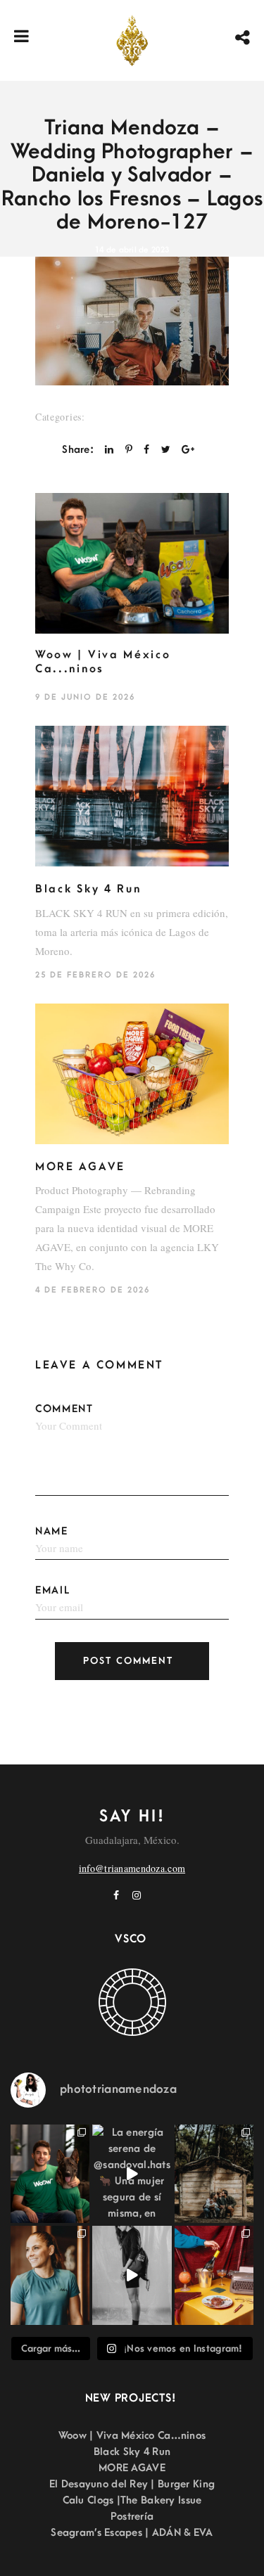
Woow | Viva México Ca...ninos (103, 662)
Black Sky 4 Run (88, 889)
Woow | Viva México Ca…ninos (132, 2436)
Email (53, 1590)
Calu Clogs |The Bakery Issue (132, 2500)
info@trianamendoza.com (132, 1868)
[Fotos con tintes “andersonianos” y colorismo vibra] (214, 2275)
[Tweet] (166, 450)
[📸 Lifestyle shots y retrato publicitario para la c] (50, 2174)
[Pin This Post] (129, 450)
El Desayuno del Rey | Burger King (132, 2484)
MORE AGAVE (80, 1167)
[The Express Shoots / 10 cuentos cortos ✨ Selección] (214, 2174)
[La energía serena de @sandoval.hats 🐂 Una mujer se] (132, 2174)
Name (52, 1531)
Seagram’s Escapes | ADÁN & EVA (132, 2533)
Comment (64, 1409)
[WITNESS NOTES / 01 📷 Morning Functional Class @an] (50, 2275)
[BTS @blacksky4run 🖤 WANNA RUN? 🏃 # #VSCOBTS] (132, 2275)
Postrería (132, 2517)
